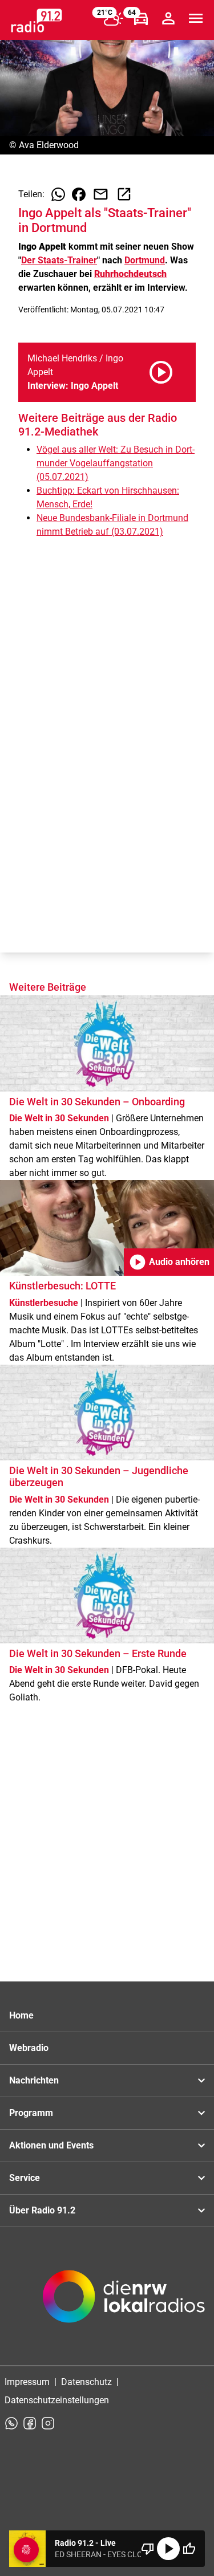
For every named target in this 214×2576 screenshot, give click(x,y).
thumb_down (148, 2549)
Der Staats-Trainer (59, 260)
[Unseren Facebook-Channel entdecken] (30, 2423)
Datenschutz (86, 2382)
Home (21, 2015)
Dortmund (145, 260)
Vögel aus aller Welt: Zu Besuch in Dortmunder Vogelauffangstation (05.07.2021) (116, 463)
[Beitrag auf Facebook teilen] (79, 194)
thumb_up (189, 2549)
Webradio (29, 2048)
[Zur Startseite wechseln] (37, 21)
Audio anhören (169, 1262)
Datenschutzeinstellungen (57, 2400)
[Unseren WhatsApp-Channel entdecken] (11, 2423)
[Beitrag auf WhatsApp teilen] (58, 194)
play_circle (168, 2549)
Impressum (27, 2382)
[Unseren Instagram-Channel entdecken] (48, 2423)
